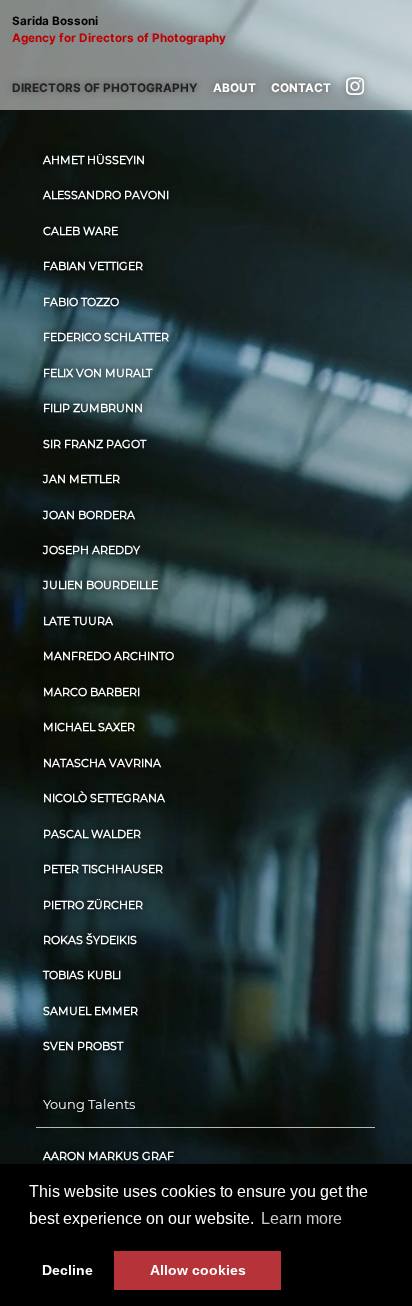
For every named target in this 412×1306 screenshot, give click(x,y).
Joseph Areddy (91, 550)
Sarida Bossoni (119, 30)
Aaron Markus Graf (108, 1156)
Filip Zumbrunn (93, 408)
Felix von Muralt (97, 373)
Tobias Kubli (82, 975)
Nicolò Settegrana (104, 798)
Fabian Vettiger (93, 266)
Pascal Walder (92, 834)
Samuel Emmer (90, 1011)
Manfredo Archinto (108, 656)
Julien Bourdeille (100, 585)
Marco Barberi (91, 692)
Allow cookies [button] (198, 1270)
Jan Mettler (81, 479)
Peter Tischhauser (103, 869)
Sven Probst (83, 1046)
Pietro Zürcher (93, 905)
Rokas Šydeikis (90, 940)
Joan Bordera (89, 515)
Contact (301, 88)
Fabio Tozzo (81, 302)
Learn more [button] (301, 1218)
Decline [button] (67, 1270)
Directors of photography (105, 88)
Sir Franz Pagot (94, 444)
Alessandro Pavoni (106, 195)
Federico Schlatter (106, 337)
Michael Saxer (89, 727)
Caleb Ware (80, 231)
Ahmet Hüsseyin (94, 160)
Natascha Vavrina (102, 763)
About (234, 88)
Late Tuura (78, 621)
